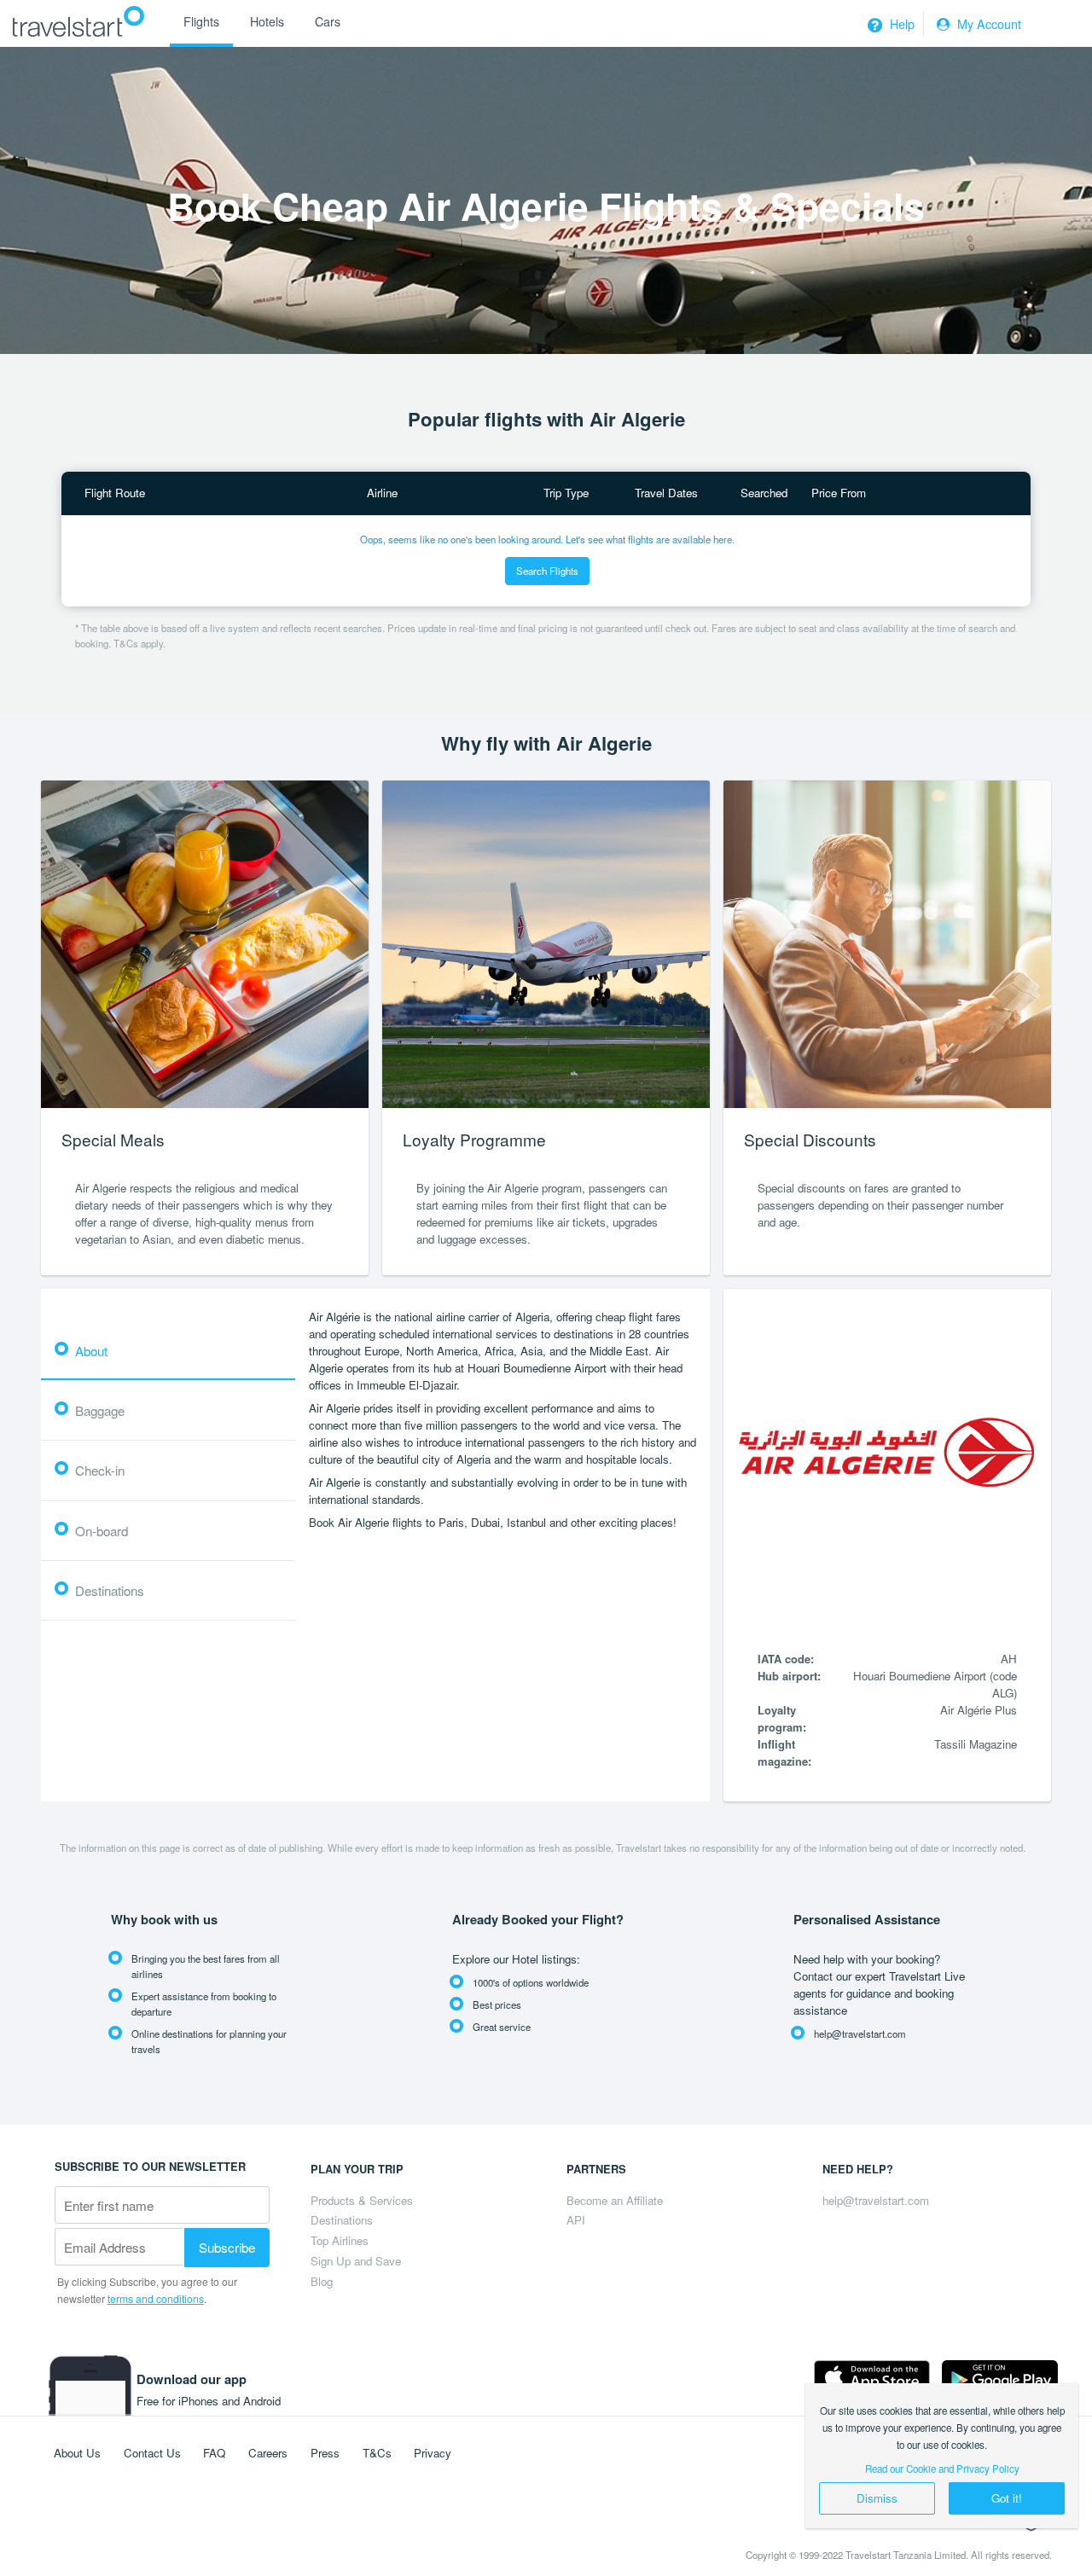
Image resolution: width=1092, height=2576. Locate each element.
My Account (987, 24)
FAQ (214, 2453)
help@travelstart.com (876, 2200)
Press (325, 2453)
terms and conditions (156, 2298)
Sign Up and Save (356, 2261)
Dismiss (877, 2498)
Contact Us (152, 2453)
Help (900, 24)
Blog (322, 2281)
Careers (268, 2453)
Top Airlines (340, 2240)
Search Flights (547, 571)
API (576, 2220)
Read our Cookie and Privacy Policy (942, 2469)
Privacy (433, 2453)
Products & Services (362, 2200)
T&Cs (377, 2453)
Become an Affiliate (615, 2200)
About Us (77, 2453)
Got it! (1007, 2498)
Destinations (342, 2220)
